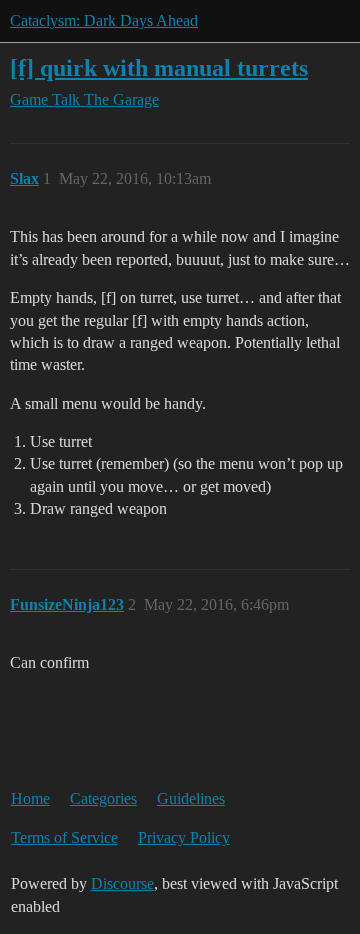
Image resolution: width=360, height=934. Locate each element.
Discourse (122, 883)
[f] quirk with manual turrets (159, 67)
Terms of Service (64, 837)
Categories (103, 798)
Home (30, 798)
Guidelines (191, 798)
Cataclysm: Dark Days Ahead (104, 20)
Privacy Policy (184, 837)
